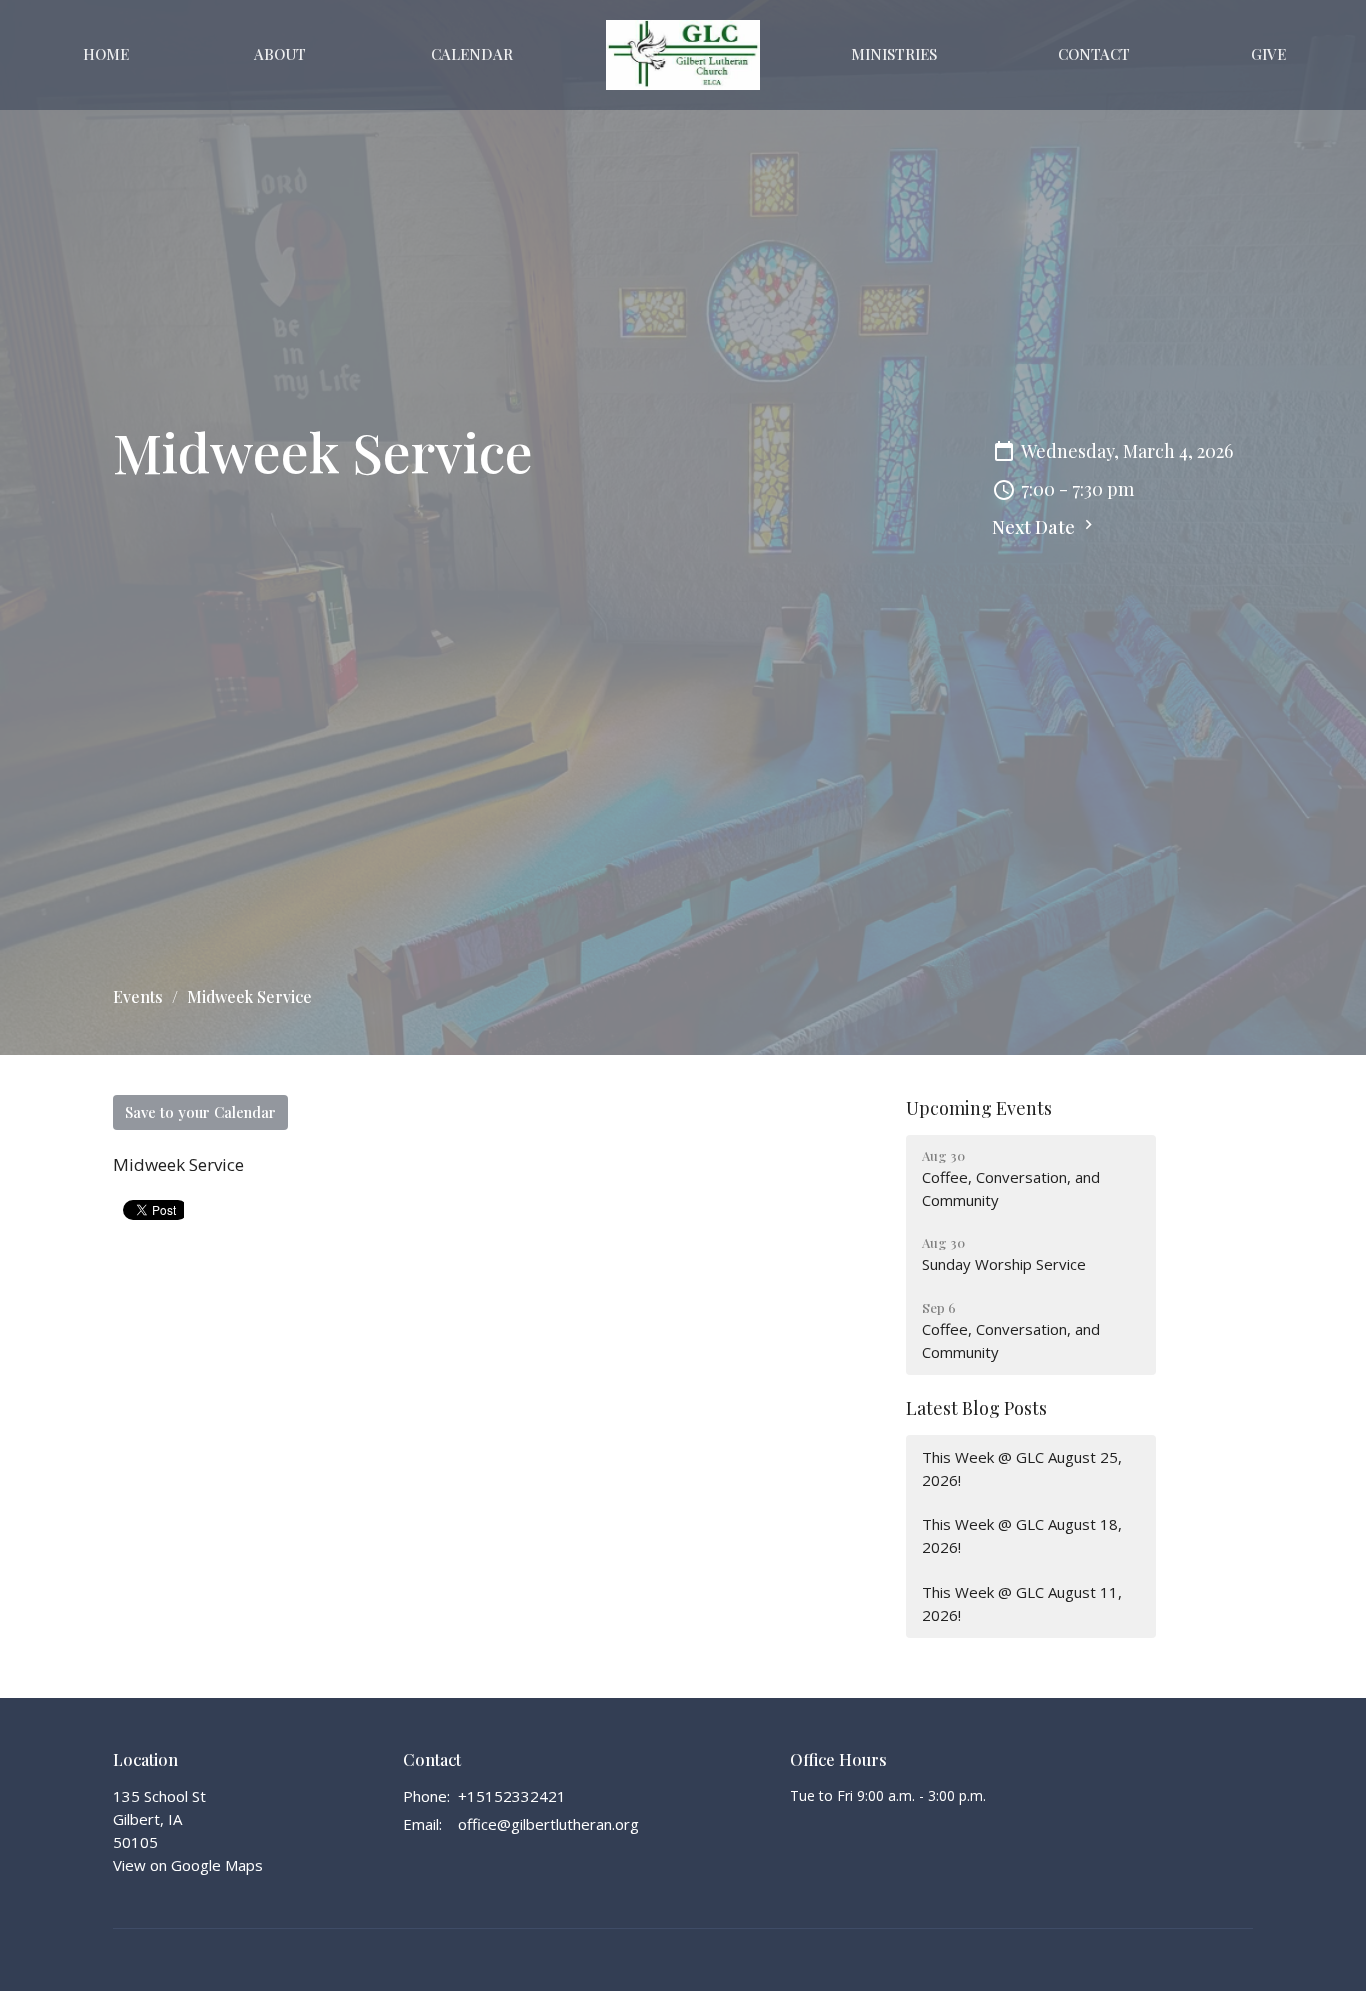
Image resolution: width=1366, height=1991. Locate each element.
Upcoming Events (979, 1108)
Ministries (894, 54)
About (280, 54)
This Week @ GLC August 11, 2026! (1022, 1603)
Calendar (472, 54)
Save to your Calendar (200, 1112)
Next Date (1035, 527)
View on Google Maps (188, 1865)
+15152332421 (512, 1796)
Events (138, 996)
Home (106, 54)
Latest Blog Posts (976, 1408)
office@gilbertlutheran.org (548, 1824)
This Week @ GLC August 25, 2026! (1022, 1468)
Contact (1094, 54)
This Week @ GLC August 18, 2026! (1022, 1535)
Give (1268, 54)
